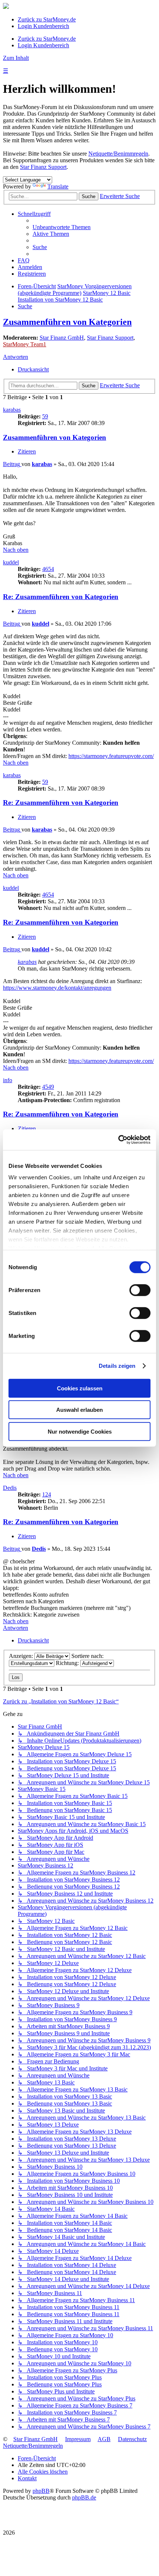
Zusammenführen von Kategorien (67, 322)
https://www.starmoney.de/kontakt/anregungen (57, 988)
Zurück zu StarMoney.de (47, 19)
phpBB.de (84, 2497)
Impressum (78, 2439)
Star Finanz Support (43, 167)
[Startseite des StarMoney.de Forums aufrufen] (6, 7)
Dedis (10, 1488)
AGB (104, 2439)
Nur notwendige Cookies (80, 1431)
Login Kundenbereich (43, 26)
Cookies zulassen (80, 1388)
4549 (48, 1087)
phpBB (41, 2491)
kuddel (11, 562)
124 (47, 1494)
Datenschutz (132, 2439)
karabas (12, 410)
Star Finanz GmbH (62, 338)
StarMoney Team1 (25, 344)
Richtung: (68, 1663)
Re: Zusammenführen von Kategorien (61, 597)
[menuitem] (62, 227)
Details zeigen (117, 1366)
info (8, 1080)
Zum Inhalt (16, 58)
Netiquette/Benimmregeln (118, 154)
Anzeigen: (22, 1656)
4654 (48, 569)
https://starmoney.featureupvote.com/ (111, 756)
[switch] (140, 1290)
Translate (58, 186)
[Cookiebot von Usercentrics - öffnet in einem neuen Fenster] (118, 1140)
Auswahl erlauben (79, 1410)
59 (45, 416)
